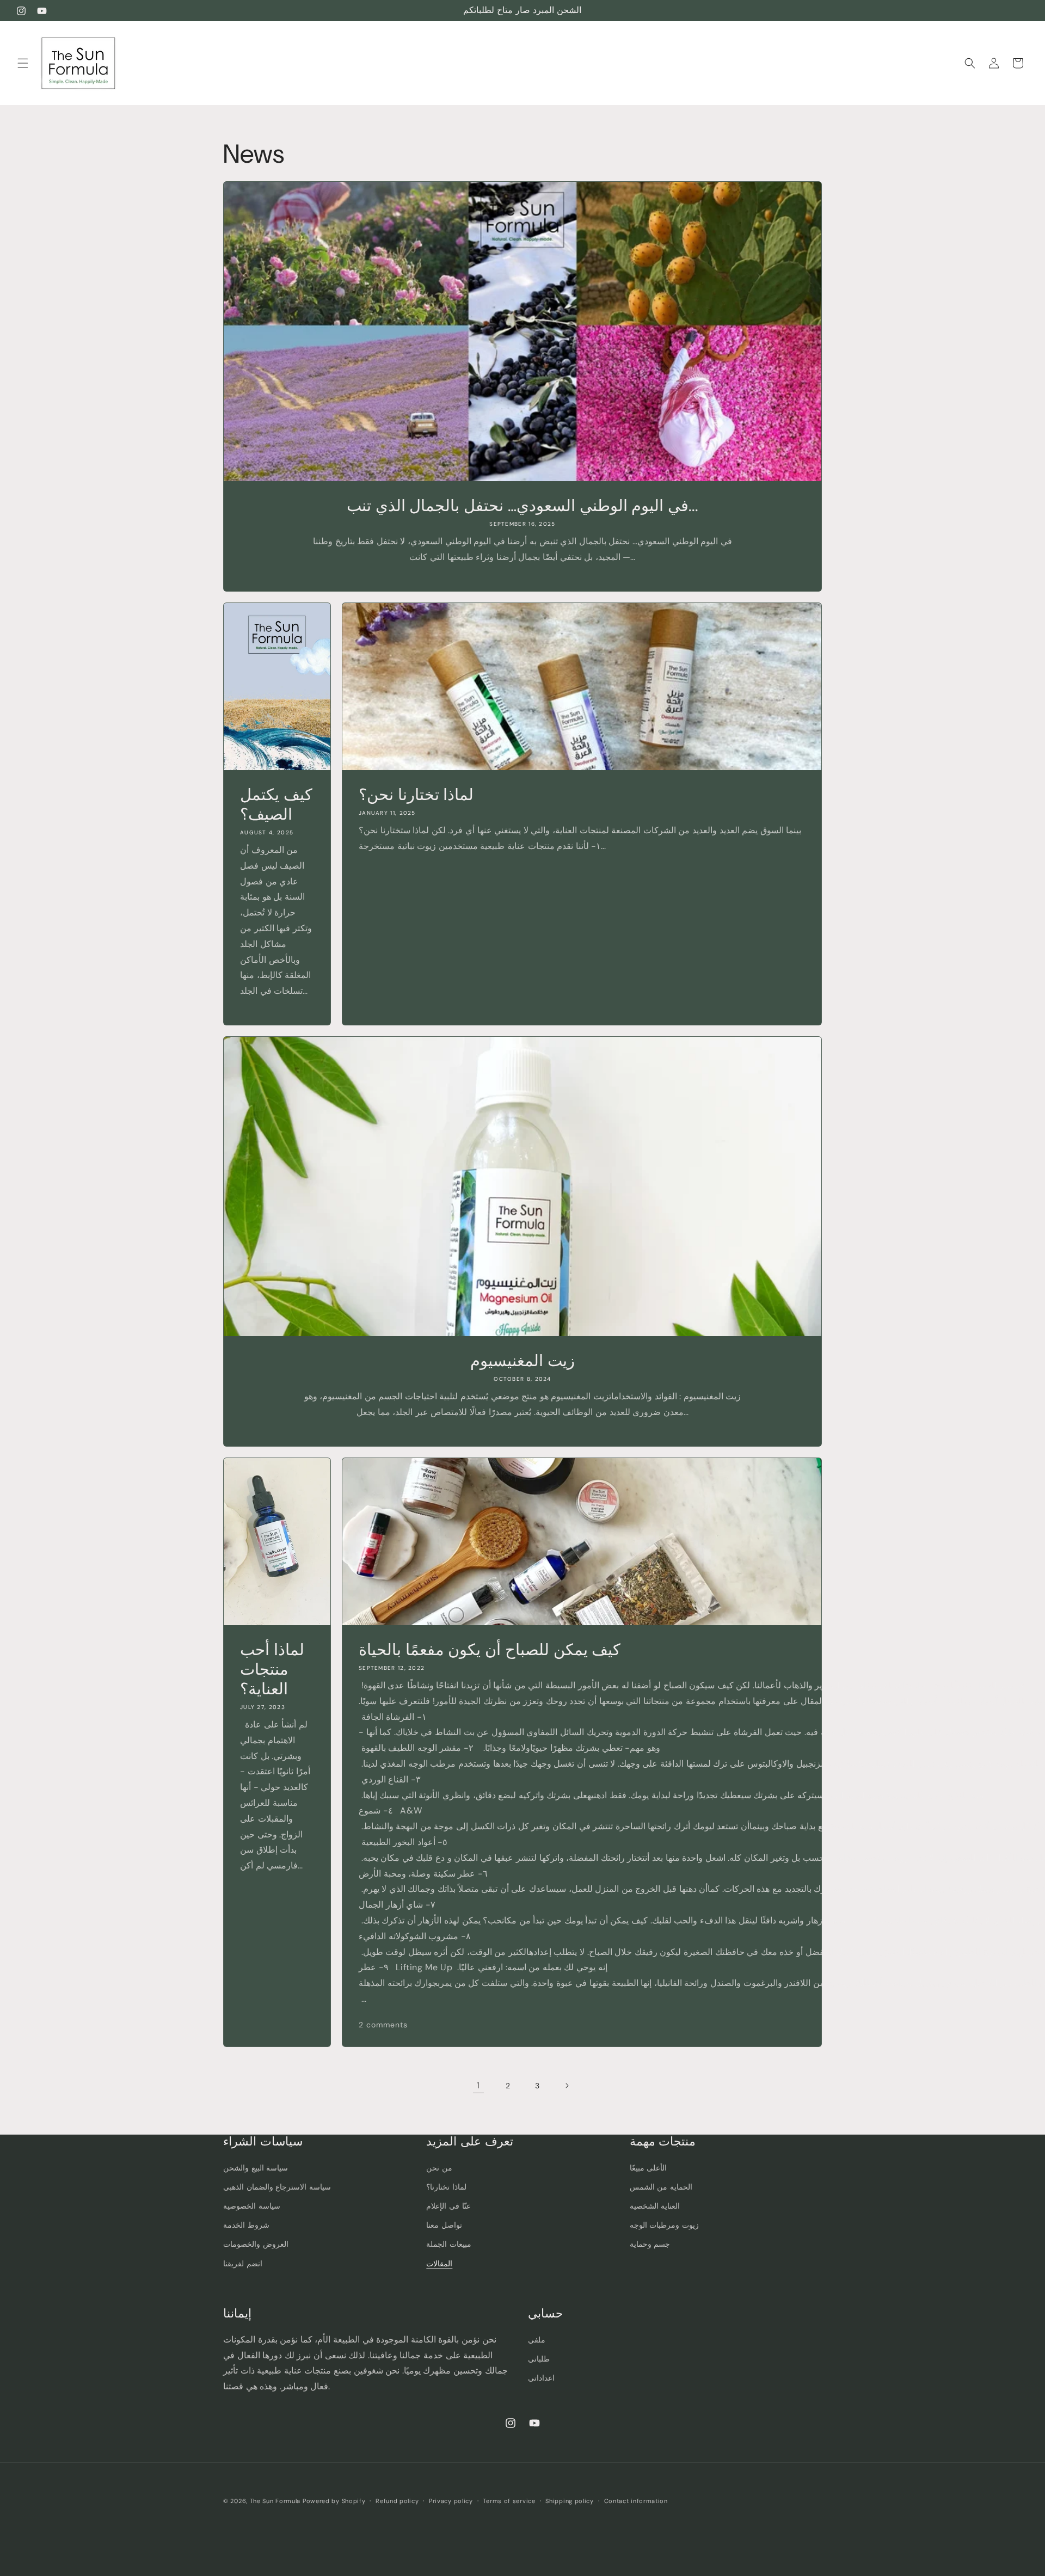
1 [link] (478, 2085)
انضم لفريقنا (243, 2264)
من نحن (439, 2168)
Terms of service (509, 2501)
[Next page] (567, 2086)
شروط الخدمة (246, 2225)
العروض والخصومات (256, 2245)
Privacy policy (451, 2501)
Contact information (636, 2501)
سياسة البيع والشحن (256, 2168)
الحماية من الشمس (661, 2187)
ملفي (537, 2340)
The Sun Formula (275, 2501)
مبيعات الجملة (449, 2245)
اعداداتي (541, 2378)
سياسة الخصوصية (252, 2206)
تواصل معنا (444, 2225)
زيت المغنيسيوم (522, 1361)
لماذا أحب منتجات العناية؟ (272, 1669)
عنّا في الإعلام (448, 2206)
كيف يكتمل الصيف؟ (276, 804)
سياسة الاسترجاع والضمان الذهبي (277, 2187)
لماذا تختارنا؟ (446, 2187)
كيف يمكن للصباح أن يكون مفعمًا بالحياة (490, 1650)
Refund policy (397, 2501)
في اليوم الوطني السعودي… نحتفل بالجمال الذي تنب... (522, 506)
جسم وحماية (650, 2245)
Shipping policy (570, 2501)
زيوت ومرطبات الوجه (664, 2225)
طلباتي (539, 2359)
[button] (23, 63)
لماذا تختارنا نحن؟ (416, 795)
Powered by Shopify (334, 2501)
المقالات (439, 2264)
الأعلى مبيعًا (648, 2168)
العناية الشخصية (655, 2206)
